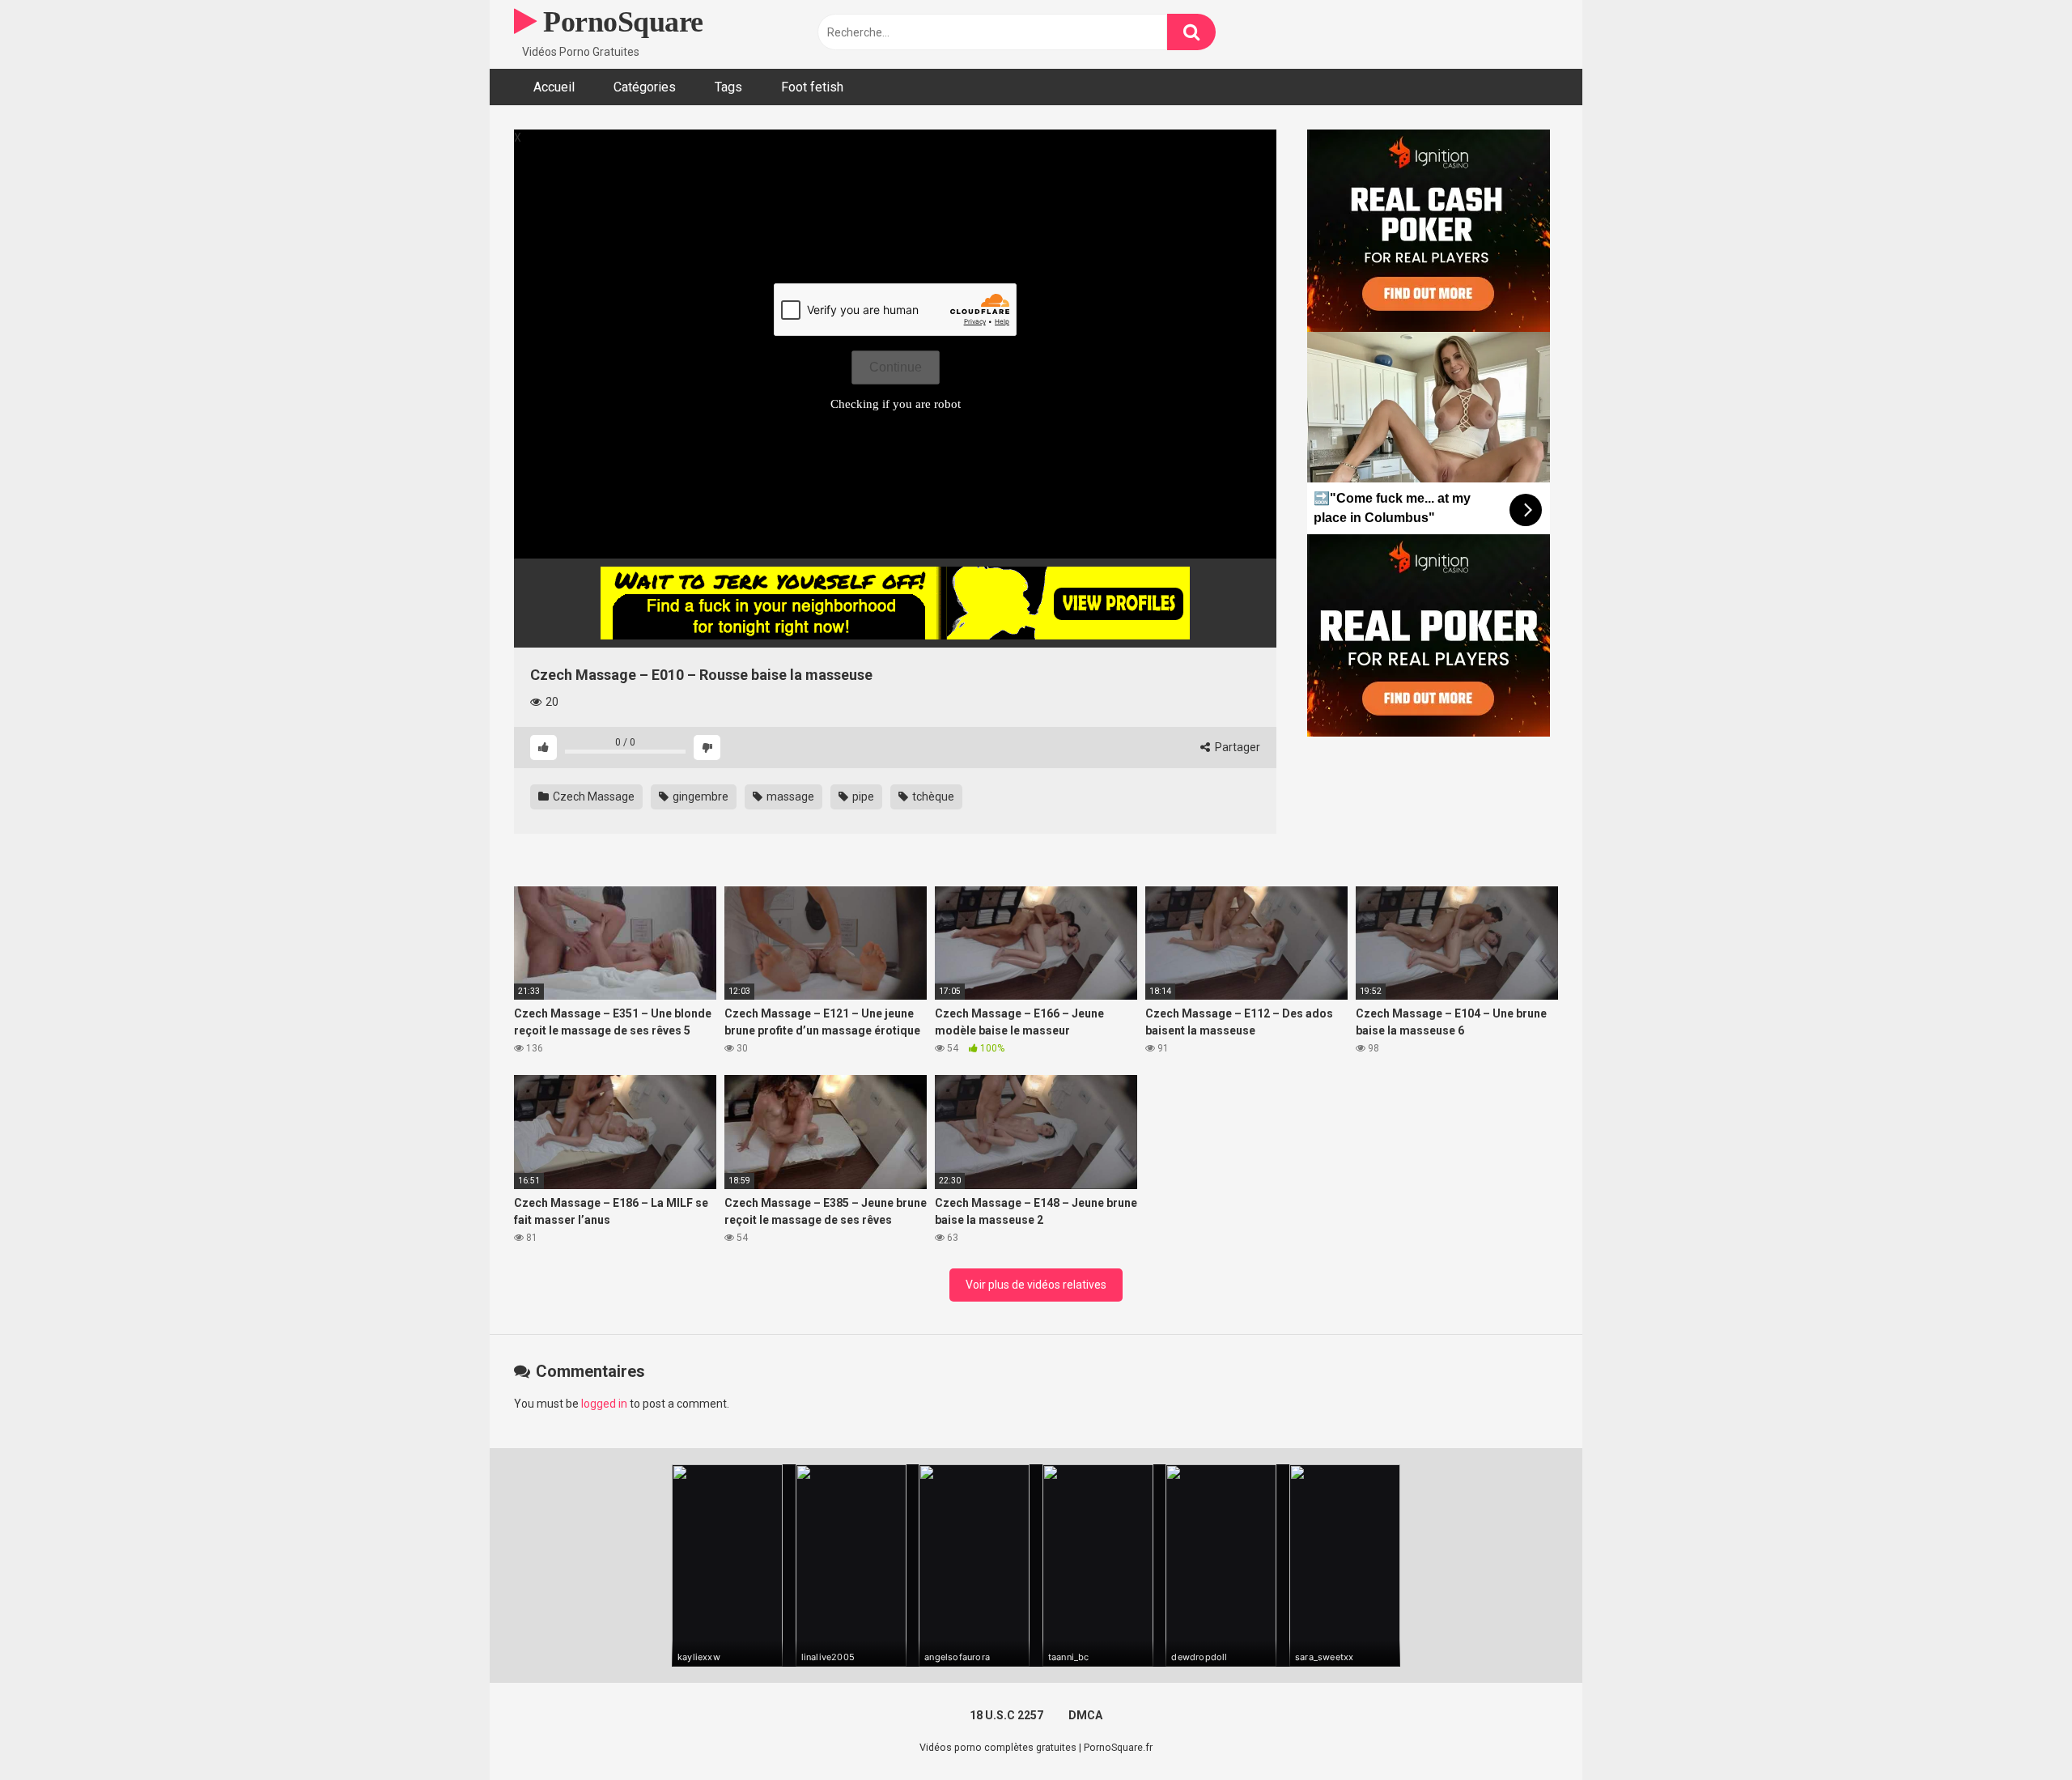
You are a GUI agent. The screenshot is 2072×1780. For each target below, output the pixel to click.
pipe (862, 797)
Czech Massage (592, 797)
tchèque (932, 797)
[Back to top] (2018, 1731)
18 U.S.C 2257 (1006, 1715)
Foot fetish (812, 87)
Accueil (554, 87)
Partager (1236, 747)
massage (789, 797)
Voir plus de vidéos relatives (1036, 1285)
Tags (728, 87)
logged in (604, 1404)
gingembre (699, 797)
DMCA (1085, 1715)
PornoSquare (620, 22)
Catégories (645, 87)
